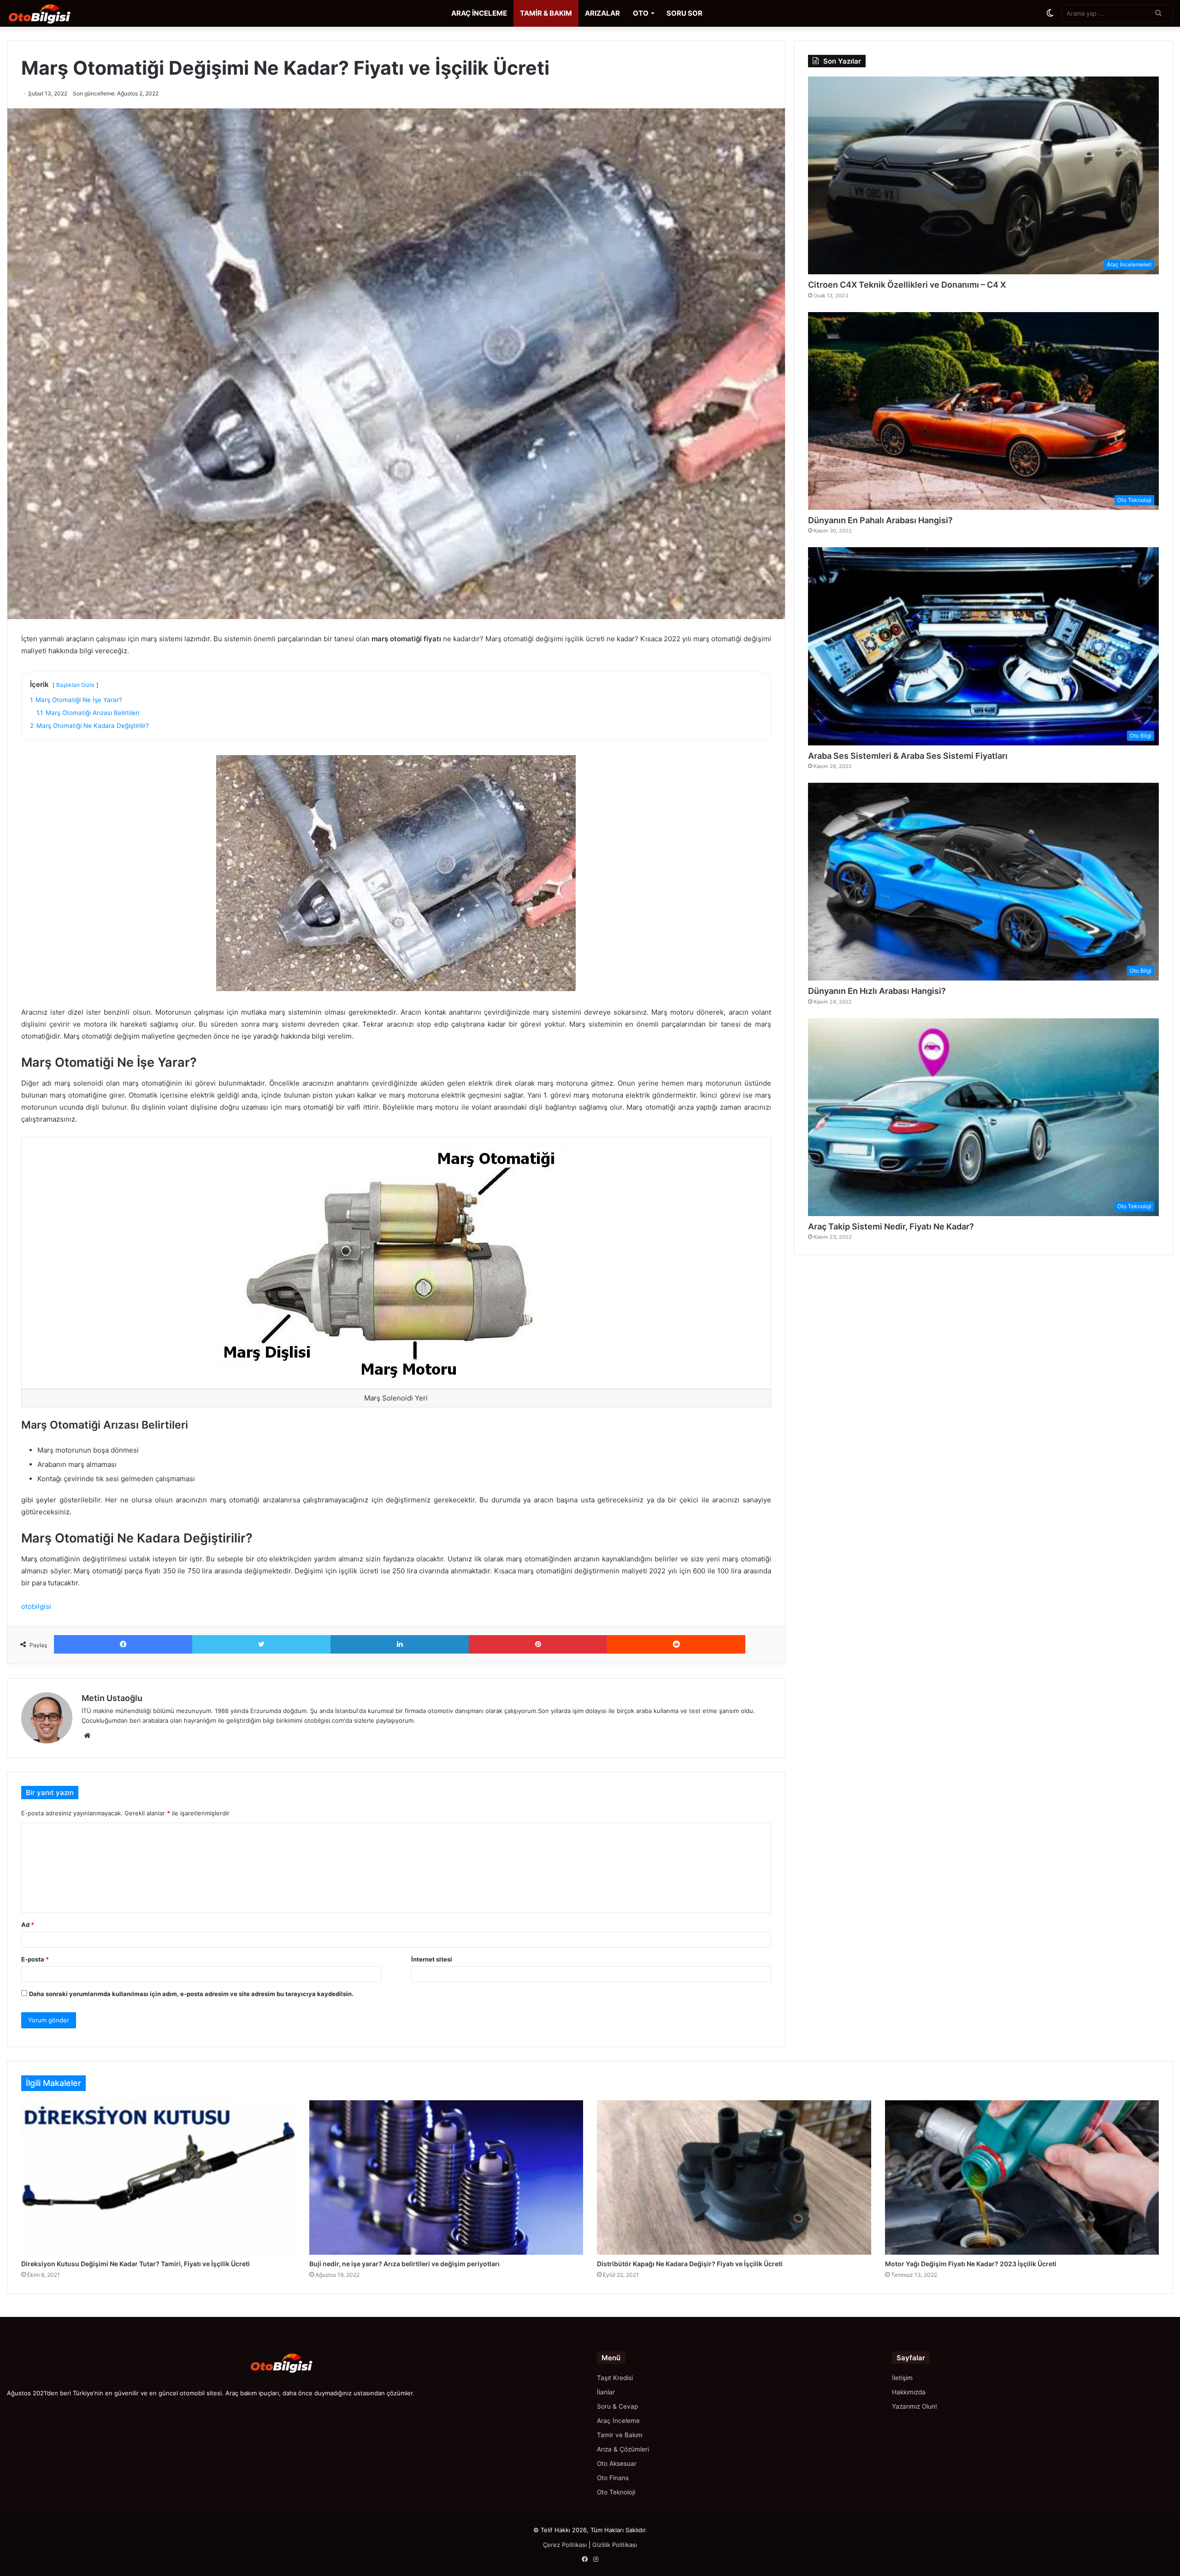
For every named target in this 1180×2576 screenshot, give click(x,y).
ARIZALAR (602, 13)
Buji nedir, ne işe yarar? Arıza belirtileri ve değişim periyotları (404, 2264)
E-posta (35, 1959)
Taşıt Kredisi (615, 2378)
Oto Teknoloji (616, 2492)
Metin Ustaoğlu (112, 1698)
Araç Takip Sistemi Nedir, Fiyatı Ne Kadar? (891, 1226)
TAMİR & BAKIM (546, 13)
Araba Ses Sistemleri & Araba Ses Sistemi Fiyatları (908, 756)
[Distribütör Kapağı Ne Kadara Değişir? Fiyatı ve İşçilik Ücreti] (734, 2177)
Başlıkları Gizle (75, 685)
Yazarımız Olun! (914, 2406)
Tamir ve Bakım (620, 2435)
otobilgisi (36, 1606)
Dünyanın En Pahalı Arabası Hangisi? (880, 520)
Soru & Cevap (617, 2406)
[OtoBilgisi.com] (53, 13)
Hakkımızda (909, 2392)
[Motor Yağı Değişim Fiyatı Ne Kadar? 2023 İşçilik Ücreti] (1022, 2177)
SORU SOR (684, 13)
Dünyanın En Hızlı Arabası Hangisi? (877, 991)
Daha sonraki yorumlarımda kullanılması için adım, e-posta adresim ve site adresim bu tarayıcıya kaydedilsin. (191, 1994)
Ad (28, 1925)
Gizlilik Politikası (615, 2545)
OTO (641, 13)
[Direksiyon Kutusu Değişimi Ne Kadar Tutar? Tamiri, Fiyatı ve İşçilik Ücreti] (158, 2177)
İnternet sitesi (432, 1959)
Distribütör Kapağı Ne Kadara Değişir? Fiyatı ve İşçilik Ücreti (690, 2264)
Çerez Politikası (565, 2545)
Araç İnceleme (618, 2421)
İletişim (902, 2378)
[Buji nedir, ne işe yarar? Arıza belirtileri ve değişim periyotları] (446, 2177)
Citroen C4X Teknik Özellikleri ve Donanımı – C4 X (907, 285)
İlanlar (606, 2392)
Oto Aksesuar (617, 2464)
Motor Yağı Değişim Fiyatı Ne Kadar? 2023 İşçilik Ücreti (971, 2264)
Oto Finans (613, 2478)
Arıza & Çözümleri (623, 2449)
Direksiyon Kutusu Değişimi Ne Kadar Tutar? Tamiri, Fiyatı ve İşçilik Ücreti (136, 2264)
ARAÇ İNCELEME (479, 13)
